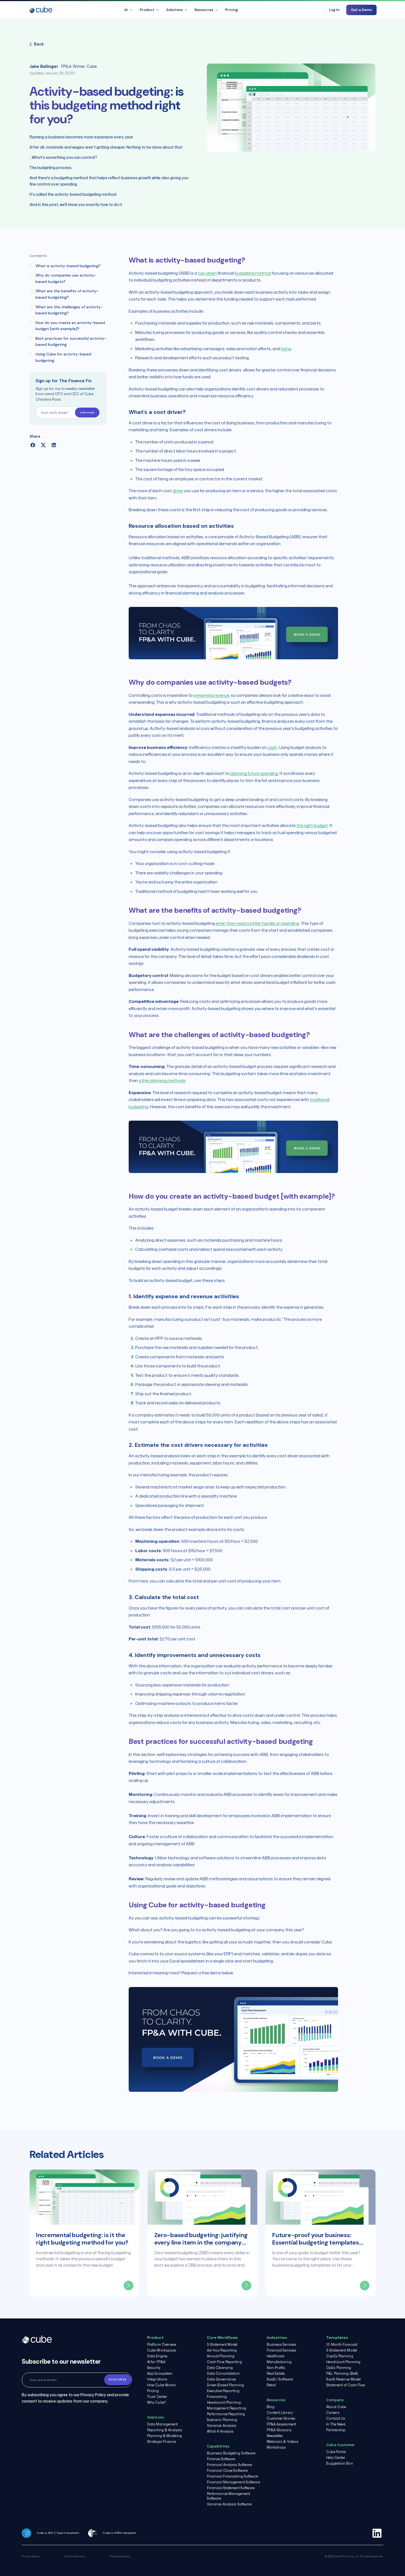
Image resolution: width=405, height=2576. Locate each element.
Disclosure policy (120, 2556)
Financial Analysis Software (230, 2465)
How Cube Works (161, 2385)
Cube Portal (336, 2452)
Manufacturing (279, 2362)
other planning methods (162, 1081)
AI (126, 10)
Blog (271, 2407)
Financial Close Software (227, 2471)
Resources (204, 10)
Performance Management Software (229, 2496)
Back (39, 44)
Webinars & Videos (283, 2442)
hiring (286, 349)
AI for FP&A (156, 2362)
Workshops (276, 2447)
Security (154, 2368)
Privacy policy (31, 2556)
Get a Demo (361, 10)
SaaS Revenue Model (343, 2379)
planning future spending (254, 773)
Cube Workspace (161, 2350)
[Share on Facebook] (33, 445)
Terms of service (74, 2556)
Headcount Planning (224, 2402)
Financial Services (282, 2350)
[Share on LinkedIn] (54, 445)
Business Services (282, 2345)
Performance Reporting (226, 2414)
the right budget (312, 825)
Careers (333, 2413)
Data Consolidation (223, 2373)
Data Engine (157, 2356)
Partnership (336, 2430)
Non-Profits (276, 2368)
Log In (334, 10)
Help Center (336, 2458)
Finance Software (221, 2459)
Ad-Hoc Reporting (222, 2350)
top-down (207, 273)
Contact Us (336, 2418)
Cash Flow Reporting (224, 2362)
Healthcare (276, 2356)
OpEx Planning (339, 2368)
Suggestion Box (339, 2463)
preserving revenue (211, 695)
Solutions (174, 10)
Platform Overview (162, 2345)
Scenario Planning (222, 2420)
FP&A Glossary (279, 2430)
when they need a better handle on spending (257, 923)
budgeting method (253, 273)
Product (147, 10)
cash (272, 747)
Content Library (280, 2413)
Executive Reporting (223, 2391)
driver (178, 491)
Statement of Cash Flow (346, 2385)
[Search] (315, 10)
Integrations (157, 2379)
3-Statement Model (222, 2345)
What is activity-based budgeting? (68, 266)
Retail (271, 2385)
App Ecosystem (160, 2373)
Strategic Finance (162, 2442)
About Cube (336, 2407)
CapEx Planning (340, 2356)
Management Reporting (226, 2408)
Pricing (231, 10)
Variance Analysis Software (229, 2504)
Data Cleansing (220, 2368)
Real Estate (276, 2373)
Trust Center (157, 2397)
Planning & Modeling (164, 2436)
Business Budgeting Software (231, 2453)
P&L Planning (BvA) (342, 2373)
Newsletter (275, 2436)
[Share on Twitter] (43, 445)
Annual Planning (221, 2356)
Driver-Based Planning (225, 2385)
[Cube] (41, 10)
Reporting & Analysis (165, 2430)
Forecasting (217, 2397)
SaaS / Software (280, 2379)
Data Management (163, 2424)
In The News (336, 2424)
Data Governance (222, 2379)
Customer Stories (281, 2418)
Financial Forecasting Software (233, 2476)
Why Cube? (156, 2402)
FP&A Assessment (282, 2424)
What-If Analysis (220, 2431)
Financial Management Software (233, 2482)
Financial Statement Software (231, 2488)
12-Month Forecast (342, 2345)
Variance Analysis (222, 2426)
